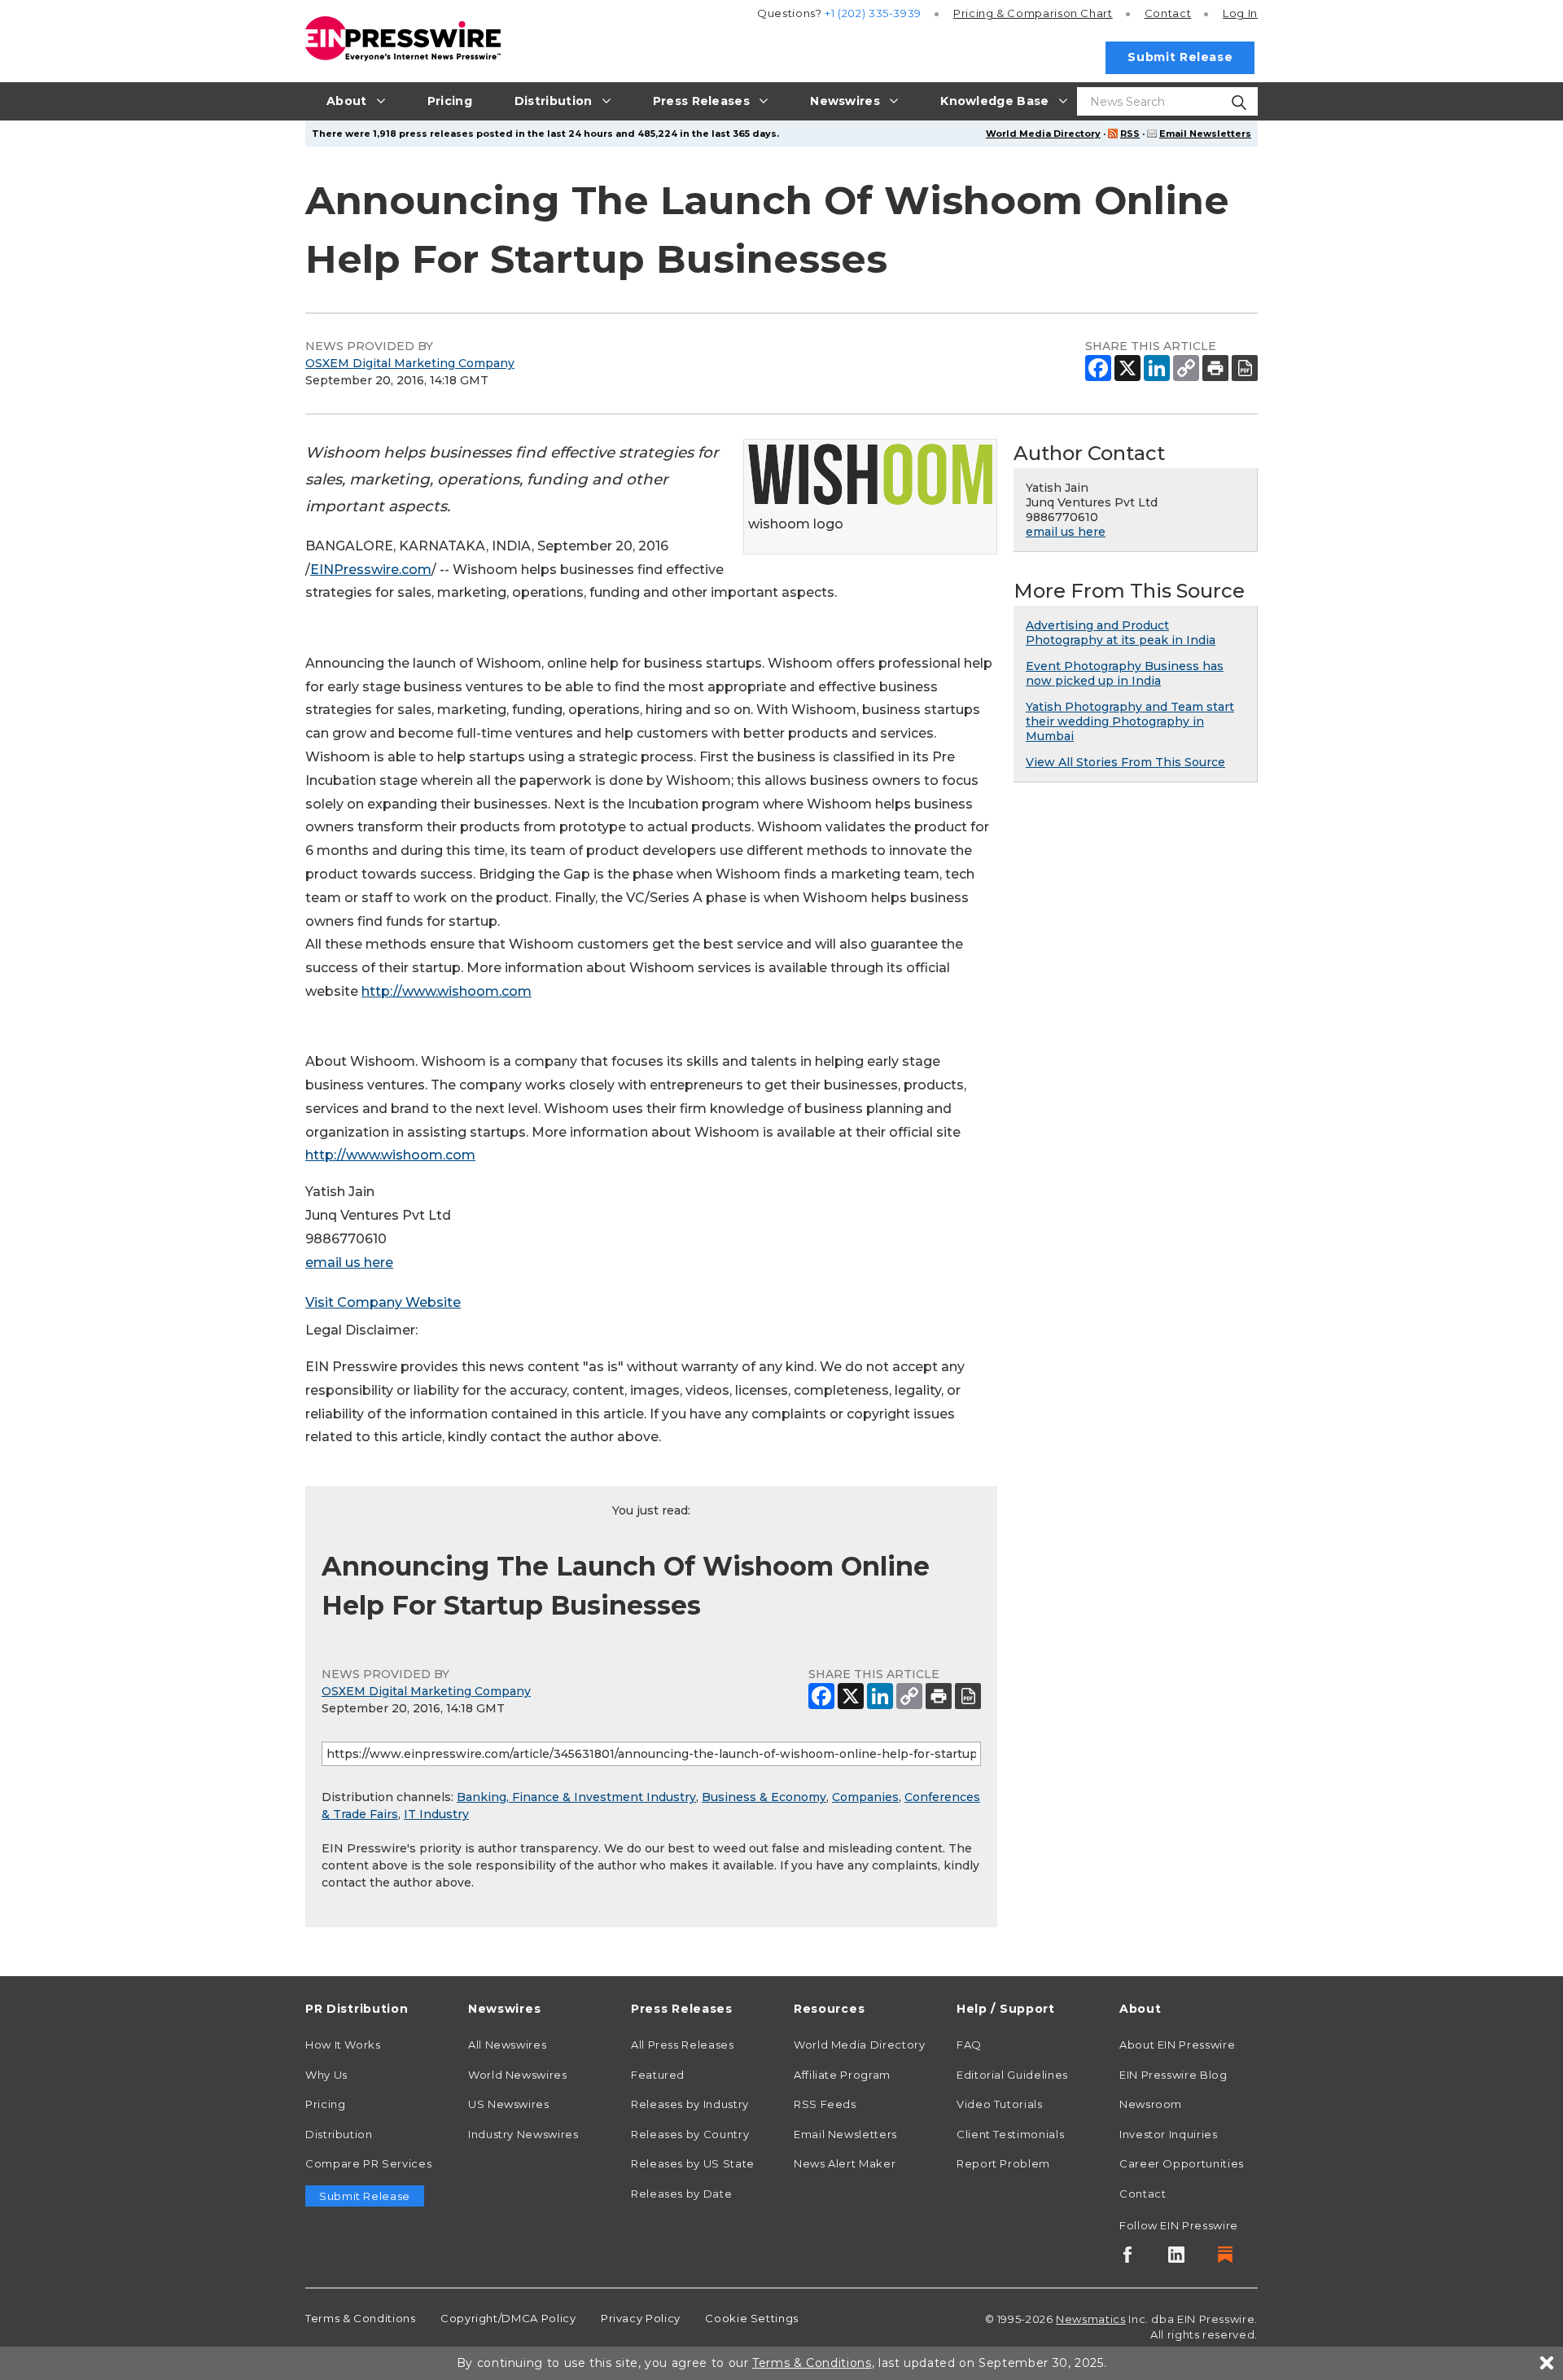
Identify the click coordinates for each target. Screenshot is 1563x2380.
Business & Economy (764, 1797)
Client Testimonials (1010, 2134)
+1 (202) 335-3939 (873, 13)
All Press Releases (683, 2045)
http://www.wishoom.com (447, 991)
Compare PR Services (368, 2163)
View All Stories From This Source (1125, 762)
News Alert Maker (845, 2163)
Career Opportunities (1182, 2163)
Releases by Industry (690, 2104)
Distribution (339, 2134)
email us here (349, 1262)
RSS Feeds (825, 2104)
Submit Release (1180, 57)
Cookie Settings (752, 2318)
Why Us (326, 2075)
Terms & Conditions (361, 2318)
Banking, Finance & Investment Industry (576, 1797)
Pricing (1033, 13)
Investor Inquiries (1169, 2134)
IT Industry (436, 1814)
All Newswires (507, 2045)
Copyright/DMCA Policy (508, 2318)
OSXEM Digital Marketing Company (410, 363)
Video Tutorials (1000, 2104)
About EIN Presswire (1177, 2045)
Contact (1168, 13)
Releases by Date (681, 2194)
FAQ (969, 2045)
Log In (1240, 13)
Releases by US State (693, 2163)
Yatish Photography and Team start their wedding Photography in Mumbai (1130, 721)
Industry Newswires (523, 2134)
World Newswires (518, 2075)
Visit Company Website (383, 1302)
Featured (658, 2075)
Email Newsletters (1205, 134)
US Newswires (509, 2104)
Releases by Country (690, 2134)
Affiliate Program (842, 2075)
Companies (865, 1797)
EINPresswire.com (371, 570)
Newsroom (1151, 2104)
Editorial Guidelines (1012, 2075)
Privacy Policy (641, 2318)
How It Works (343, 2045)
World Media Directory (1043, 134)
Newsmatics (1090, 2319)
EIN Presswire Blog (1173, 2075)
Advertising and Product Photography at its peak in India (1121, 633)
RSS (1130, 134)
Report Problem (1003, 2163)
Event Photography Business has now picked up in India (1125, 673)
